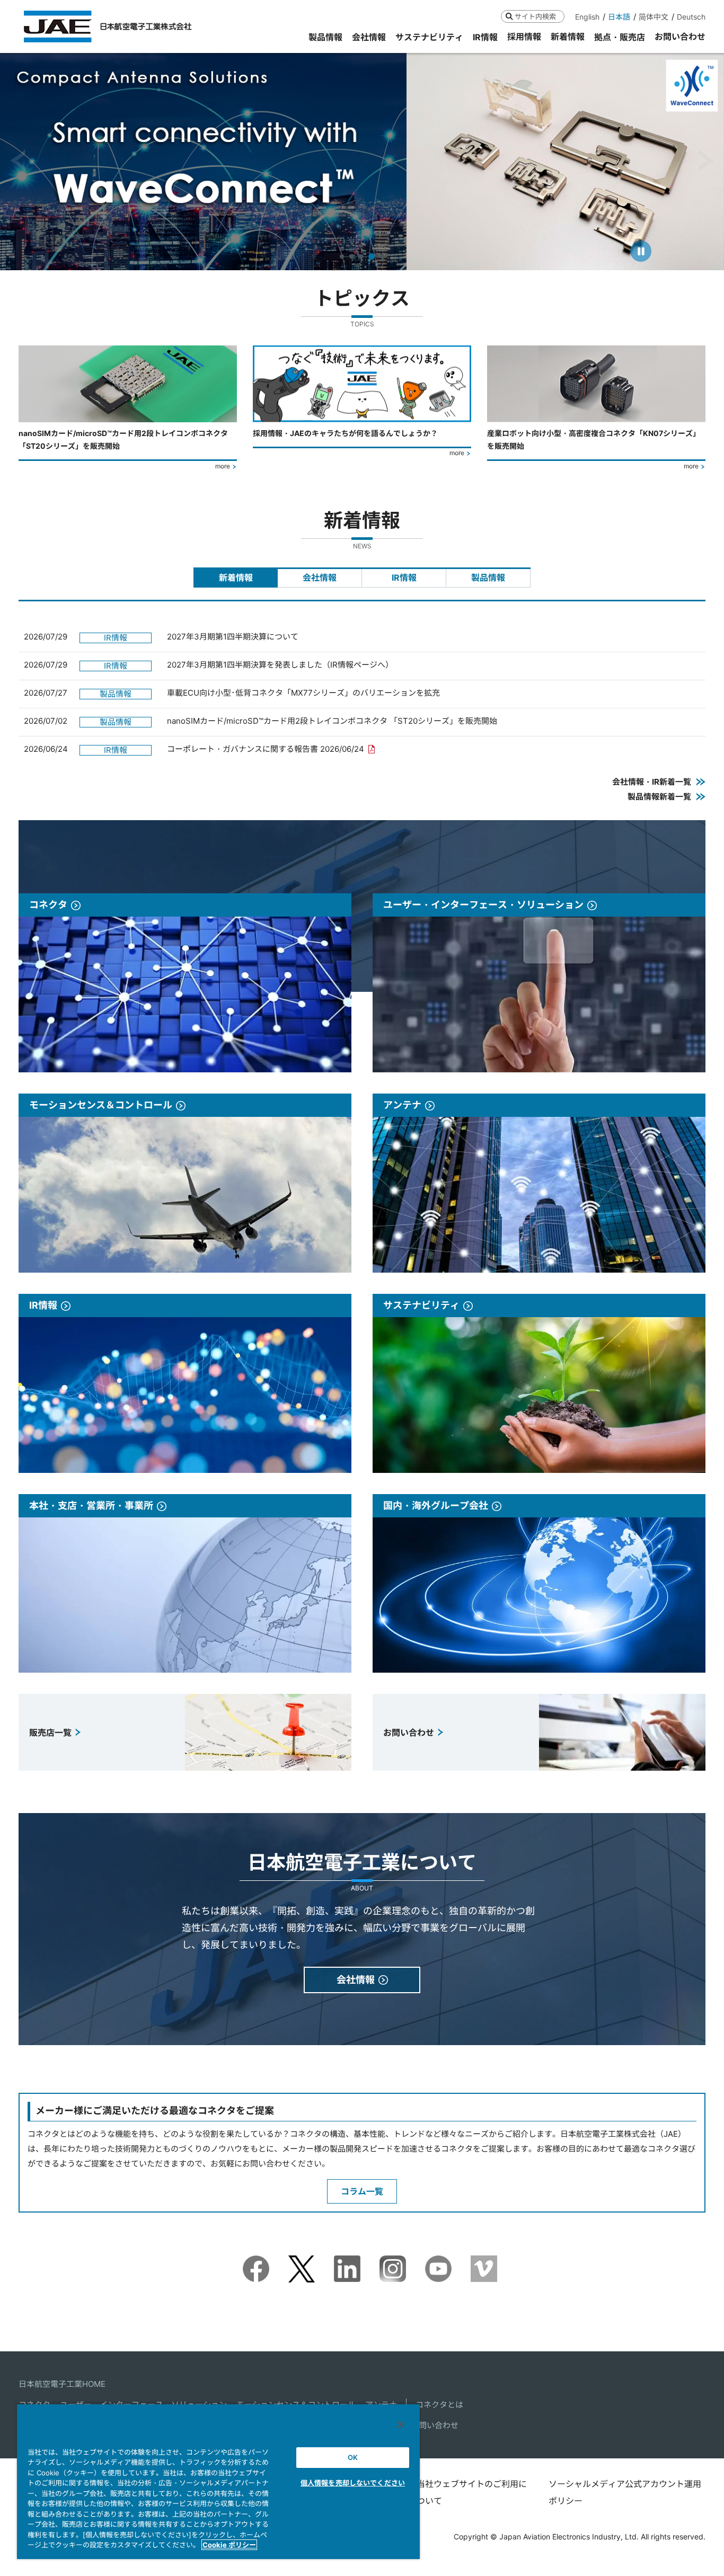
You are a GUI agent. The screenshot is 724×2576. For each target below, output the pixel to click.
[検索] (509, 16)
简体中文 (654, 17)
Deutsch (691, 17)
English (587, 17)
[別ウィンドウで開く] (256, 2263)
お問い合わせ (435, 2425)
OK (353, 2457)
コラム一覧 (362, 2191)
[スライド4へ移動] (370, 256)
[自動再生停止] (641, 251)
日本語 (619, 17)
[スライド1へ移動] (342, 256)
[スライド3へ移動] (361, 256)
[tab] (236, 578)
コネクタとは (439, 2405)
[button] (18, 161)
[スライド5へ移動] (381, 256)
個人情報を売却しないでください (353, 2483)
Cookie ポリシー (229, 2545)
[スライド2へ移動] (351, 256)
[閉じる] (401, 2424)
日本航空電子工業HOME (62, 2384)
